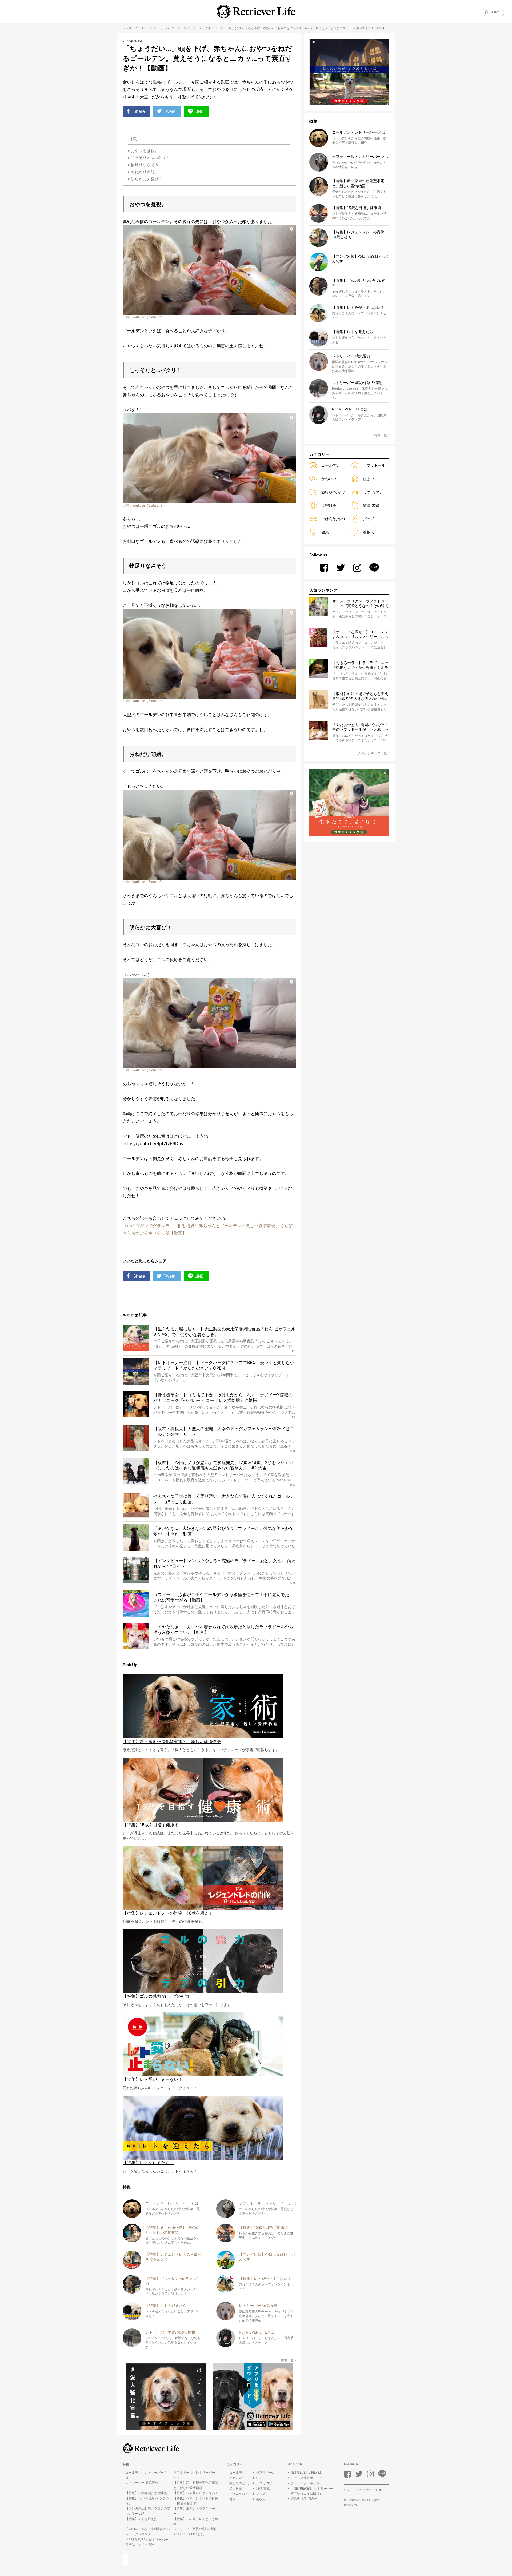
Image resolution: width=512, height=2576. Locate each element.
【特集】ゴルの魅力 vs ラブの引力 (147, 2501)
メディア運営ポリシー (307, 2478)
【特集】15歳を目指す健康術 (146, 2493)
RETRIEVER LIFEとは (189, 2534)
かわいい (211, 28)
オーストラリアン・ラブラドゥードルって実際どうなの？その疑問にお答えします (360, 603)
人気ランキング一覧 (373, 753)
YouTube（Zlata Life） (149, 317)
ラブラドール (374, 465)
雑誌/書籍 (371, 505)
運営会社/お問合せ (304, 2499)
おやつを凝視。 (145, 151)
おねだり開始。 (145, 172)
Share (139, 111)
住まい (369, 479)
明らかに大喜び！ (147, 179)
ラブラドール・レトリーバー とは (194, 2475)
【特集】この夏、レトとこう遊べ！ (196, 2521)
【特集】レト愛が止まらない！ (196, 2493)
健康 (325, 532)
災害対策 (329, 505)
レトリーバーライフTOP (364, 2490)
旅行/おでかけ (333, 492)
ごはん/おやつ (333, 519)
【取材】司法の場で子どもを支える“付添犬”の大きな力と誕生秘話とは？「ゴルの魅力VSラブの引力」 (360, 696)
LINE (199, 111)
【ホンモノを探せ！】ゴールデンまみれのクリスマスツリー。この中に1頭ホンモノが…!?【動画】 (360, 634)
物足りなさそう (145, 165)
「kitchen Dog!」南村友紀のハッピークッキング (148, 2531)
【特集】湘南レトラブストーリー (196, 2511)
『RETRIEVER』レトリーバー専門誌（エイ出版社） (147, 2542)
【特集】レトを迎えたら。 (145, 2519)
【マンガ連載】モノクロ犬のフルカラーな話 (148, 2511)
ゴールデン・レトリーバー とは (147, 2475)
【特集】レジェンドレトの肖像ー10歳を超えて (196, 2501)
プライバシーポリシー (307, 2483)
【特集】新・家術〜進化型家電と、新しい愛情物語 (196, 2485)
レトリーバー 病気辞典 (142, 2483)
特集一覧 (287, 2360)
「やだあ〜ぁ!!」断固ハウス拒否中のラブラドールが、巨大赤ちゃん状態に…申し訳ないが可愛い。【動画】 (360, 727)
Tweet (170, 111)
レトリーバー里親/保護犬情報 (195, 2529)
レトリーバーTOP (134, 28)
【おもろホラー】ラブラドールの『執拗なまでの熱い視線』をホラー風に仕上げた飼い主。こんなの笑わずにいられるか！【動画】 (360, 665)
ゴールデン (179, 28)
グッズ (369, 519)
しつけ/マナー (375, 492)
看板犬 (369, 532)
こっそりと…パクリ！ (150, 157)
